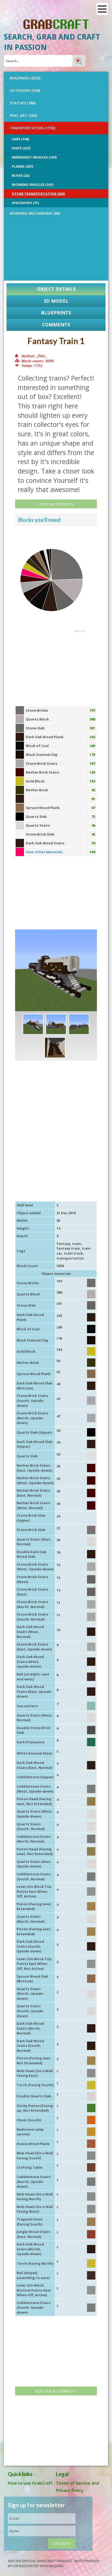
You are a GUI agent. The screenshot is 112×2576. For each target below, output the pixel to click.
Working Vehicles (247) (32, 185)
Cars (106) (20, 139)
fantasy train (68, 1248)
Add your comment (56, 2391)
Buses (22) (21, 175)
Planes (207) (22, 166)
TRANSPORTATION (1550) (32, 128)
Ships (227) (21, 148)
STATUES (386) (23, 103)
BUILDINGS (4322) (25, 78)
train (77, 1244)
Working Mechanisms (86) (35, 213)
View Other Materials (44, 852)
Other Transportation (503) (38, 194)
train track (73, 1253)
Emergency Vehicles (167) (34, 157)
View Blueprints (56, 504)
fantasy (63, 1244)
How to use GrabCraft (30, 2483)
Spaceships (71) (25, 203)
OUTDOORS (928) (25, 90)
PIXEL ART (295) (23, 115)
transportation (70, 1258)
